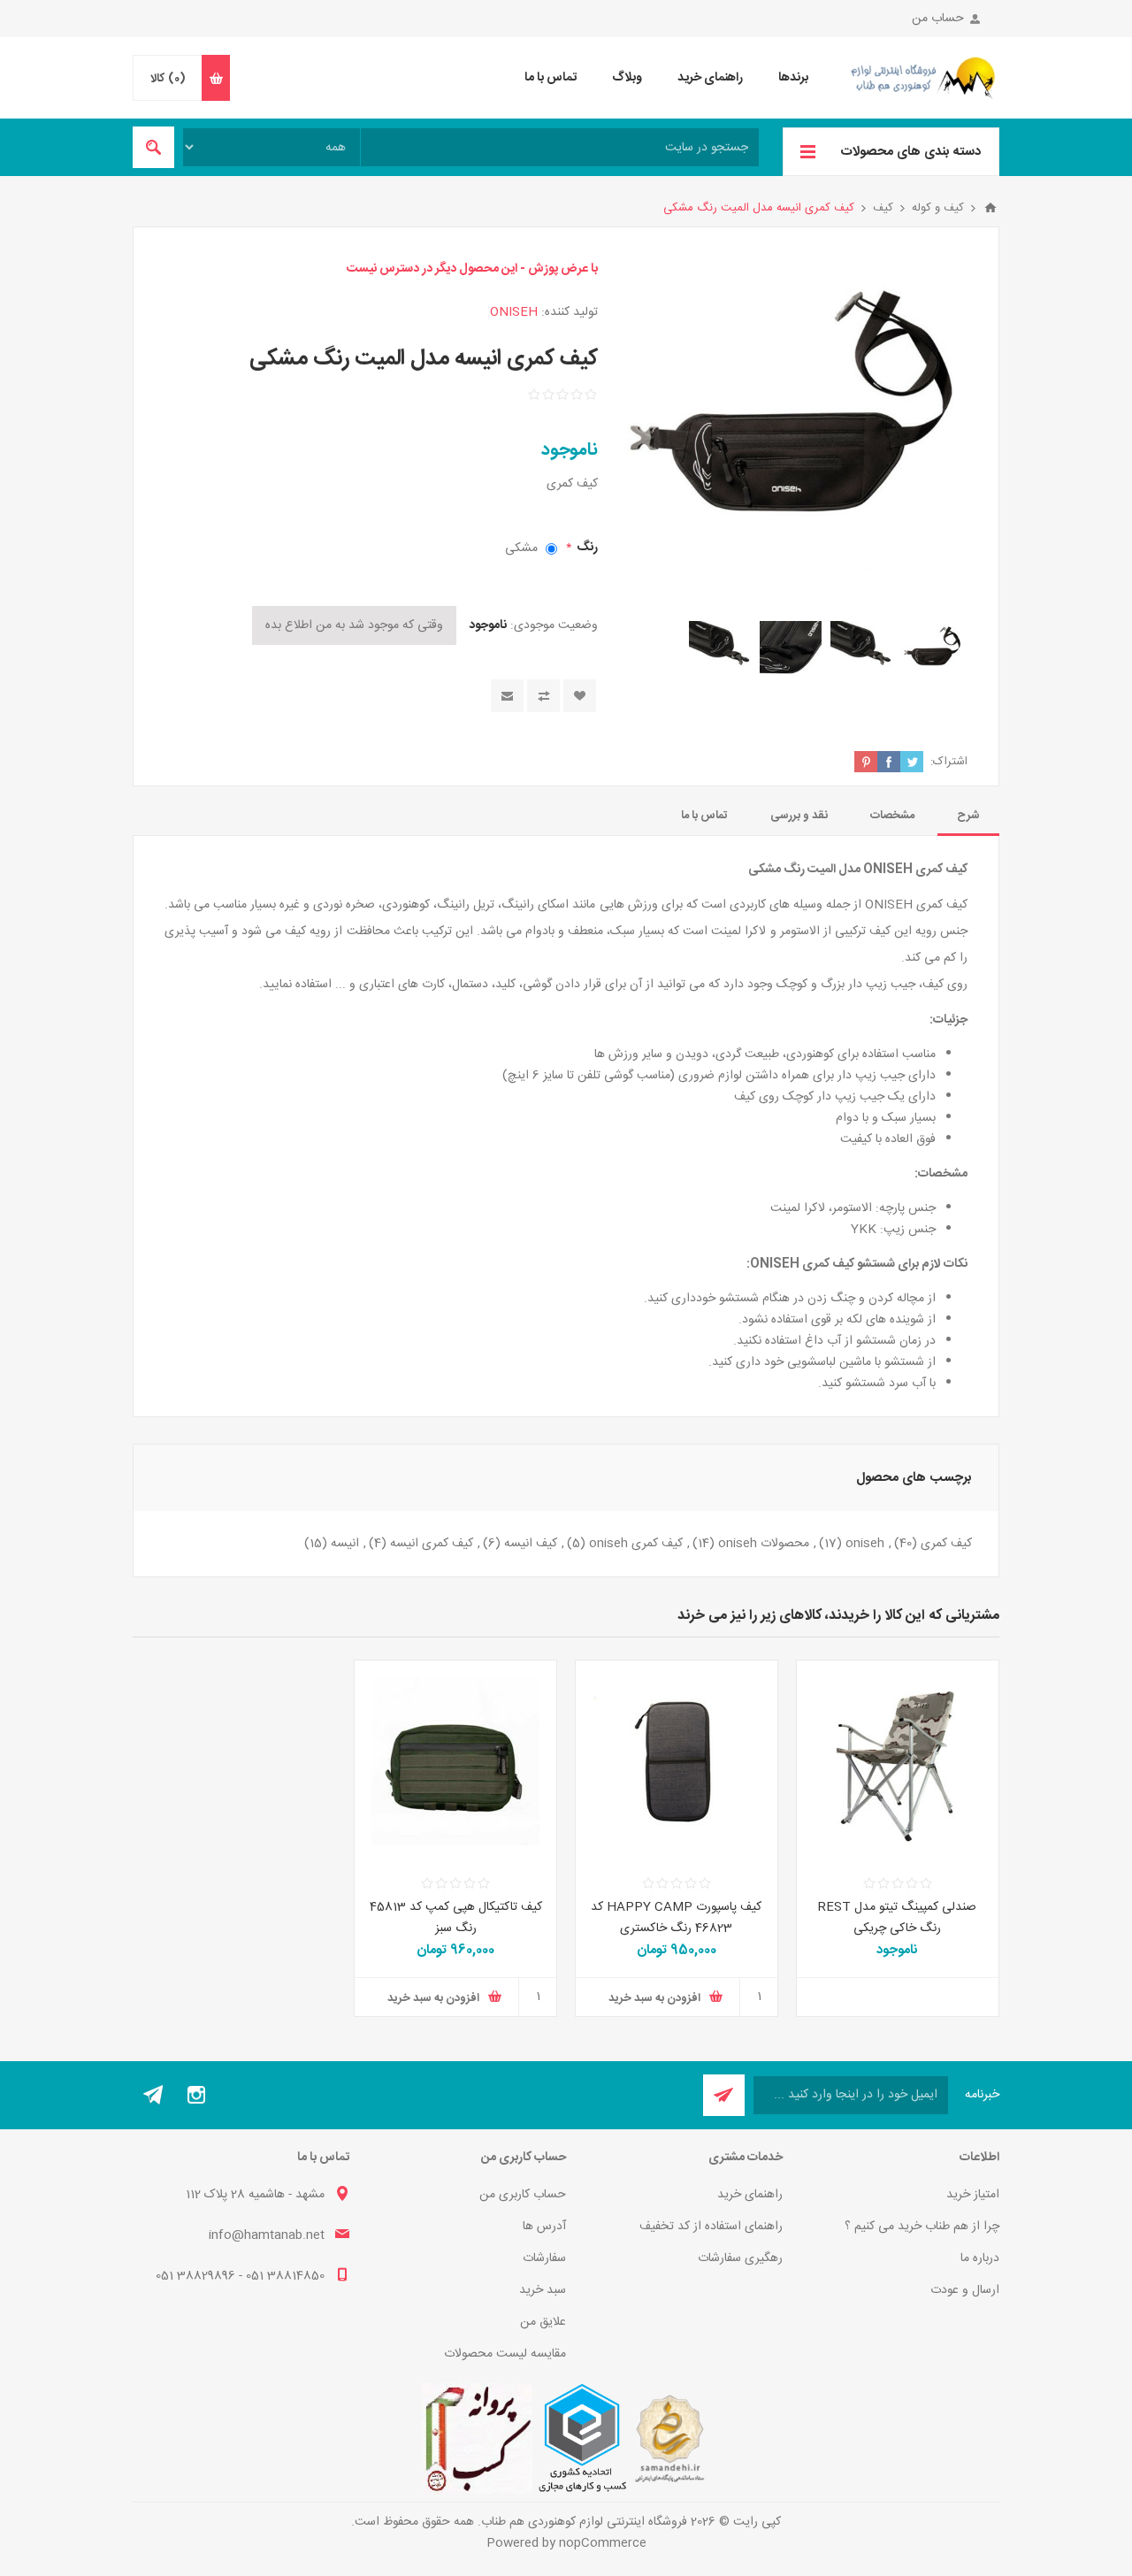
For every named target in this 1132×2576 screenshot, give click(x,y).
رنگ (586, 548)
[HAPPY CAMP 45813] (455, 1761)
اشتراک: (949, 762)
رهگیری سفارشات (740, 2258)
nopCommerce (603, 2543)
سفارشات (544, 2258)
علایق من (543, 2322)
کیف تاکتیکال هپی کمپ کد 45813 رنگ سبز (456, 1918)
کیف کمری (946, 1544)
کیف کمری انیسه (432, 1544)
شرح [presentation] (968, 816)
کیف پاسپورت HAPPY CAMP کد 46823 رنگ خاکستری (676, 1918)
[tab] (968, 816)
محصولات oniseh (764, 1544)
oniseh (865, 1544)
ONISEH (514, 312)
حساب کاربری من (523, 2195)
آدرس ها (544, 2227)
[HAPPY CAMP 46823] (677, 1761)
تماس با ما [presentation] (704, 816)
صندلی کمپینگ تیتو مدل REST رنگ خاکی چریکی (897, 1918)
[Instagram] (196, 2095)
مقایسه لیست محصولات (505, 2354)
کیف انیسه (531, 1544)
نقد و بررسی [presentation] (799, 816)
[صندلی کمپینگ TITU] (898, 1761)
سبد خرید (543, 2290)
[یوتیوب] (154, 2095)
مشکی (521, 548)
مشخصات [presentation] (892, 816)
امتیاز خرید (973, 2195)
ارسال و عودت (965, 2290)
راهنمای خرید (750, 2195)
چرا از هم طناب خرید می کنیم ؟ (922, 2227)
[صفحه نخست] (990, 208)
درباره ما (980, 2258)
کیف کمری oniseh (636, 1544)
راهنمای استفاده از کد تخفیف (711, 2227)
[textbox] (560, 147)
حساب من (938, 19)
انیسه (345, 1544)
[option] (932, 652)
